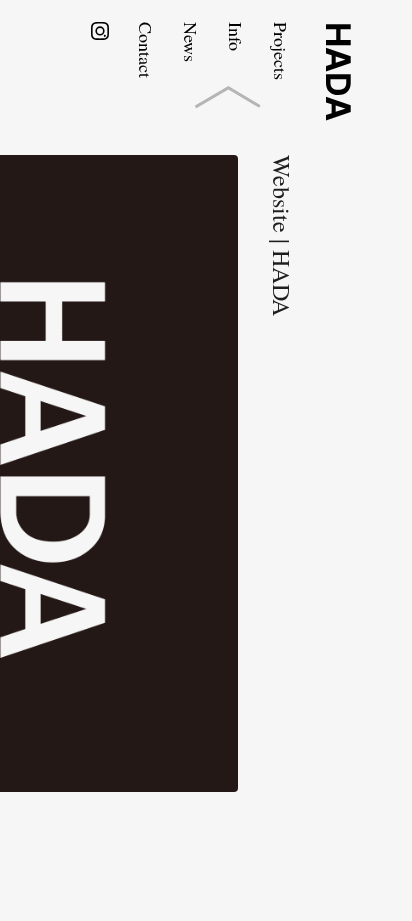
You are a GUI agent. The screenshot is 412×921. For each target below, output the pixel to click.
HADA (338, 71)
